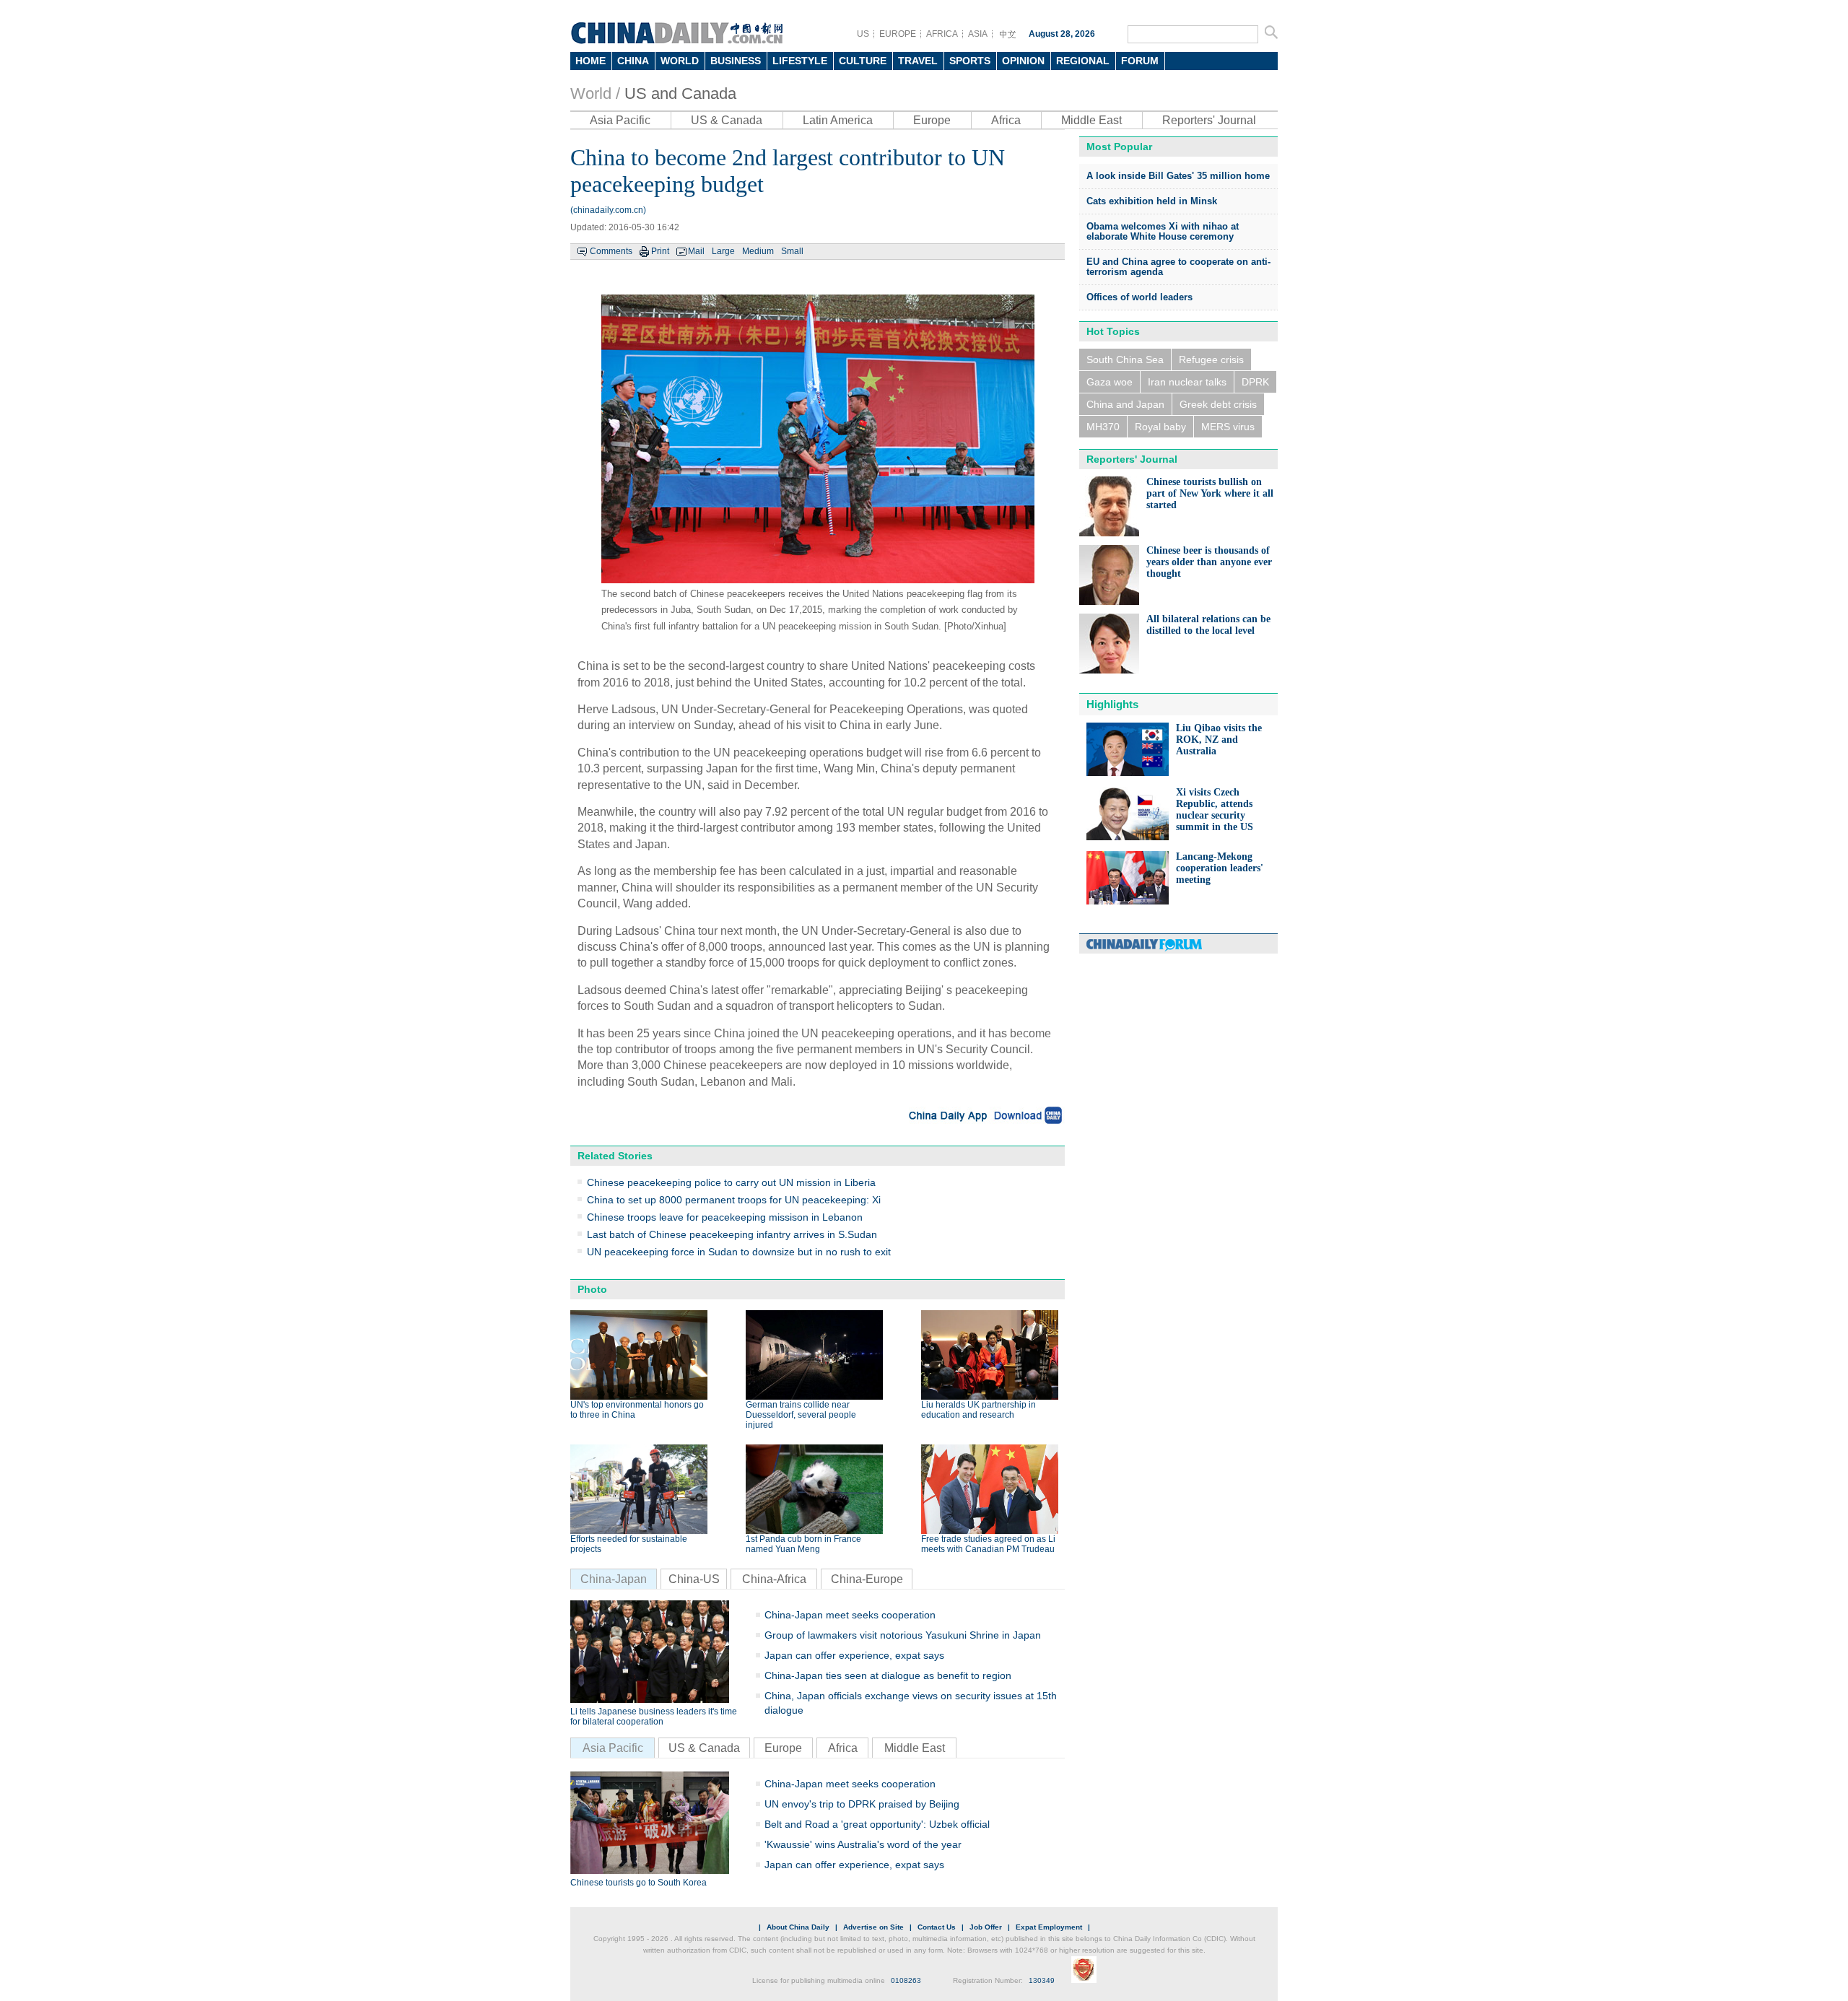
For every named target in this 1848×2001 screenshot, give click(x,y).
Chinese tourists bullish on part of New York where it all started (1210, 493)
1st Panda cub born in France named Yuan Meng (803, 1544)
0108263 (906, 1980)
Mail (696, 251)
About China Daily (798, 1927)
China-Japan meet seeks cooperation (850, 1615)
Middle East (1091, 120)
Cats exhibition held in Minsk (1152, 201)
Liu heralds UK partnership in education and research (979, 1410)
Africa (1006, 120)
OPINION (1023, 61)
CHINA (633, 61)
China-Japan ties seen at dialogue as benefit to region (888, 1675)
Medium (758, 251)
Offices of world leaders (1139, 297)
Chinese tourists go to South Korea (638, 1883)
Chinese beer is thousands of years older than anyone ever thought (1209, 562)
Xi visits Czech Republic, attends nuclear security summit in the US (1215, 810)
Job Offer (986, 1927)
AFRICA (942, 34)
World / (595, 93)
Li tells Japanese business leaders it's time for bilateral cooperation (654, 1717)
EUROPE (898, 34)
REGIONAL (1083, 61)
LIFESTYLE (800, 61)
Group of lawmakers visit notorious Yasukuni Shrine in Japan (903, 1635)
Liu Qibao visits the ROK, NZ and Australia (1219, 740)
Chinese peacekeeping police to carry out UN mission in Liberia (731, 1182)
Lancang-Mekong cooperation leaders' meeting (1220, 868)
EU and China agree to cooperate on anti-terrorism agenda (1178, 267)
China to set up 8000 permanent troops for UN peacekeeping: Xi (734, 1200)
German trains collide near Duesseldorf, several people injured (801, 1415)
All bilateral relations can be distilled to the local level (1208, 625)
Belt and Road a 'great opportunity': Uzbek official (877, 1824)
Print (660, 251)
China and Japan (1125, 404)
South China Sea (1125, 359)
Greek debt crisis (1218, 404)
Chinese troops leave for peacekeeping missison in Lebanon (725, 1217)
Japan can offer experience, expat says (854, 1655)
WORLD (680, 61)
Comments (611, 251)
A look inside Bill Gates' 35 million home (1178, 176)
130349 (1042, 1980)
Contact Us (937, 1927)
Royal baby (1160, 427)
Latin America (838, 120)
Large (723, 251)
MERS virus (1228, 427)
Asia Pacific (620, 120)
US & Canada (727, 120)
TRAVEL (918, 61)
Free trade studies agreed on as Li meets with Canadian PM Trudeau (988, 1544)
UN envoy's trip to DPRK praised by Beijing (862, 1804)
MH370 (1103, 427)
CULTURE (863, 61)
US (863, 34)
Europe (932, 120)
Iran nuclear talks (1187, 382)
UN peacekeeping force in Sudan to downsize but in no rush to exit (739, 1252)
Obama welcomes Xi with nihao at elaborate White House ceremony (1163, 231)
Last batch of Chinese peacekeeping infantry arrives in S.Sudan (732, 1234)
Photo (592, 1289)
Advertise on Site (873, 1927)
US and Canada (680, 93)
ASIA (978, 34)
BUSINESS (736, 61)
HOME (590, 61)
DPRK (1255, 382)
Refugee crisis (1211, 359)
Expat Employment (1049, 1927)
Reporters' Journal (1209, 120)
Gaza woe (1110, 382)
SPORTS (970, 61)
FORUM (1140, 61)
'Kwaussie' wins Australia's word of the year (863, 1844)
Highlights (1112, 704)
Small (792, 251)
